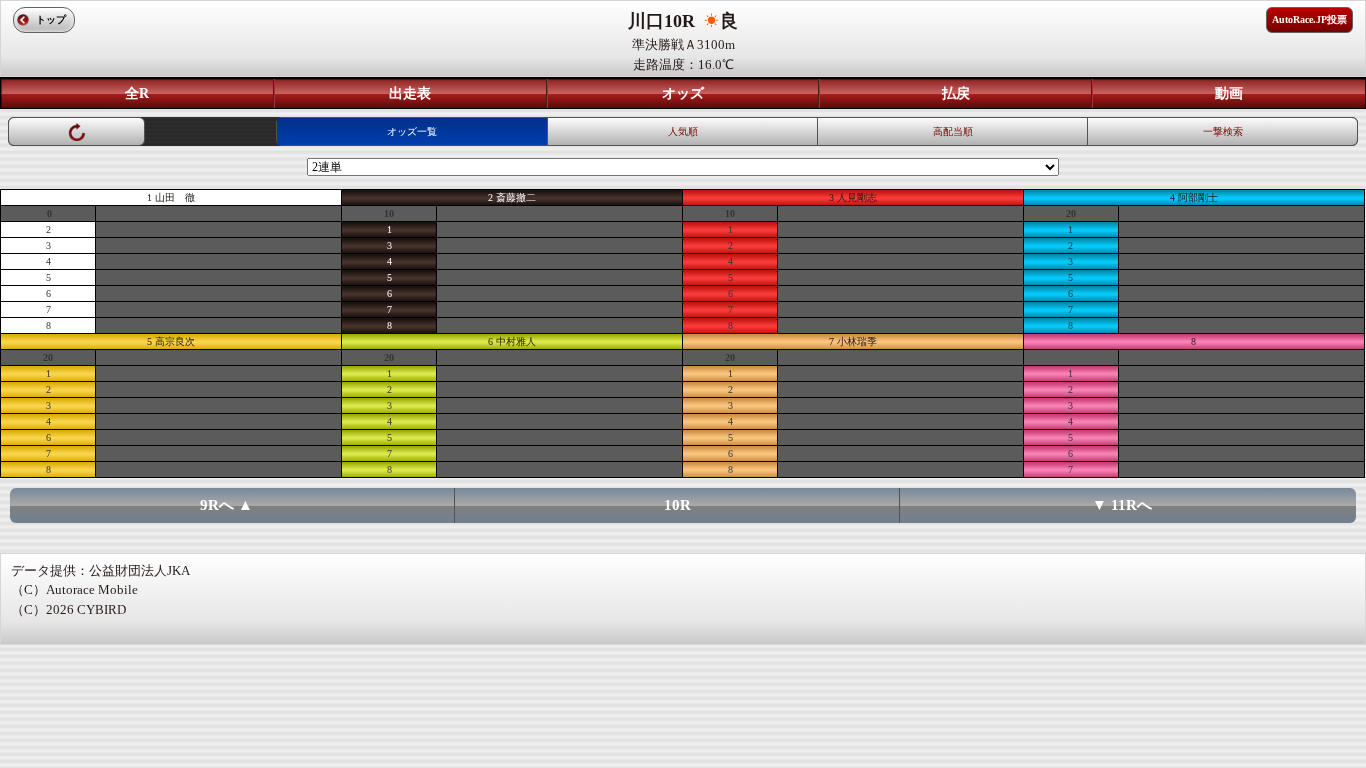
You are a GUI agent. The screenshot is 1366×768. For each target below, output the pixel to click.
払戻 (956, 93)
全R (137, 93)
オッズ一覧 (412, 131)
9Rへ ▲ (226, 505)
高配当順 (953, 131)
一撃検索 (1223, 131)
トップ (51, 19)
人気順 (683, 131)
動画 (1229, 93)
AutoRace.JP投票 (1309, 19)
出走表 (410, 93)
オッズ (683, 93)
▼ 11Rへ (1122, 505)
